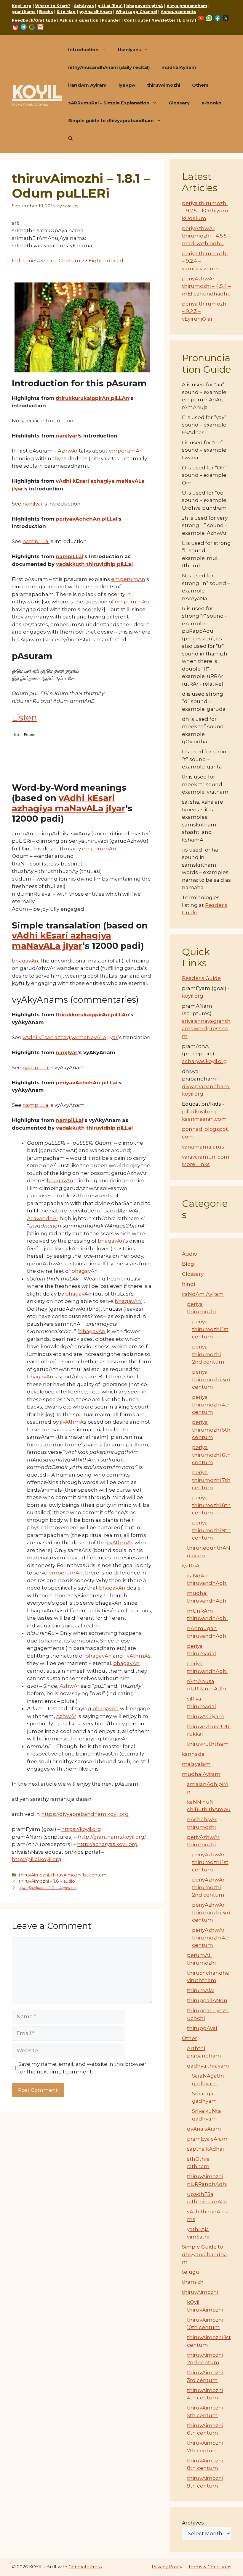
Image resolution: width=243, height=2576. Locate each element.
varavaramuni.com (206, 1157)
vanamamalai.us (203, 1147)
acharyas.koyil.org (204, 1061)
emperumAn (126, 451)
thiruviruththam (208, 1744)
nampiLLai (36, 541)
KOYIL (37, 92)
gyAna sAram (204, 2129)
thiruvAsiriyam (206, 1716)
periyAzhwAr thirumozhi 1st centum (210, 1862)
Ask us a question (79, 20)
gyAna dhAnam (96, 12)
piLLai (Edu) (110, 6)
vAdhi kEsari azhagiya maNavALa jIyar (69, 803)
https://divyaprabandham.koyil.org (85, 1814)
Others (200, 85)
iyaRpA (127, 85)
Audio (190, 1254)
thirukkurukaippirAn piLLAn (92, 398)
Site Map (66, 12)
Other (190, 2038)
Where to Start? (53, 6)
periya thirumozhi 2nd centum (208, 1354)
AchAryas (84, 6)
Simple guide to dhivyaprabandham (111, 121)
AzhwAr (68, 451)
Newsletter (163, 20)
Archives (193, 2523)
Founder (111, 20)
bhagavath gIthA (145, 6)
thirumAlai (201, 1990)
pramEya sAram (207, 2139)
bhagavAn (25, 961)
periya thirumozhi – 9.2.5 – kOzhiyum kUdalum (205, 211)
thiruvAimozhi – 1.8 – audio (47, 1881)
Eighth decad (106, 261)
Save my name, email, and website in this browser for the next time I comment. (82, 2068)
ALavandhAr (43, 1218)
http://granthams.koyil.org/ (112, 1837)
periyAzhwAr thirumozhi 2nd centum (208, 1887)
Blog (188, 1264)
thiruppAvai (202, 2028)
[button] (70, 138)
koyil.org (193, 996)
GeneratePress (85, 2567)
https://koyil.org (81, 1829)
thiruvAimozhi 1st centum (79, 1875)
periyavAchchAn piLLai (87, 519)
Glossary (179, 103)
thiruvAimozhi (164, 85)
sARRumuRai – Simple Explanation (109, 103)
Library (186, 20)
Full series (25, 261)
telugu (191, 2272)
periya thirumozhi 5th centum (211, 1430)
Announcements (178, 12)
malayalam (196, 1764)
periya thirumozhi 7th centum (211, 1480)
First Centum (63, 261)
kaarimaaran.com (204, 1119)
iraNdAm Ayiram (87, 85)
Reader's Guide (201, 978)
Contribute (136, 20)
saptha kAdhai (205, 2149)
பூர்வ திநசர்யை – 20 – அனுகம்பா (48, 1888)
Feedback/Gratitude (34, 20)
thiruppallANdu (207, 2000)
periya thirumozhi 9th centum (211, 1530)
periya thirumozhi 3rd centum (211, 1379)
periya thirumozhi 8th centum (211, 1505)
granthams (24, 12)
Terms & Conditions (210, 2567)
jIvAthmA (72, 1422)
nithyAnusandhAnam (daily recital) (109, 67)
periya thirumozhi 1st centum (210, 1329)
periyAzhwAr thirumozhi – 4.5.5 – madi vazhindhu (206, 236)
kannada (193, 1754)
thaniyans (129, 50)
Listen (24, 717)
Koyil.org (22, 6)
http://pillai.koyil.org (37, 1859)
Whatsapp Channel (136, 12)
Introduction (83, 50)
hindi (188, 1284)
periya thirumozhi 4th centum (211, 1405)
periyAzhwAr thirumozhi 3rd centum (211, 1912)
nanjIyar (67, 436)
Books (46, 12)
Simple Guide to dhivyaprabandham (204, 2254)
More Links (196, 1164)
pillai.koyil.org (199, 1112)
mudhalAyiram (179, 67)
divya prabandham (187, 6)
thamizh (193, 2282)
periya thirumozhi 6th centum (211, 1455)
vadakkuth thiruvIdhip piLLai (94, 564)
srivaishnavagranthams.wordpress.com (206, 1029)
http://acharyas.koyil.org (107, 1844)
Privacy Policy (167, 2567)
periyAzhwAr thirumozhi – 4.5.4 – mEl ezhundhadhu (206, 286)
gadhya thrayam (208, 2066)
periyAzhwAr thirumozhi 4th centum (211, 1938)
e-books (212, 103)
